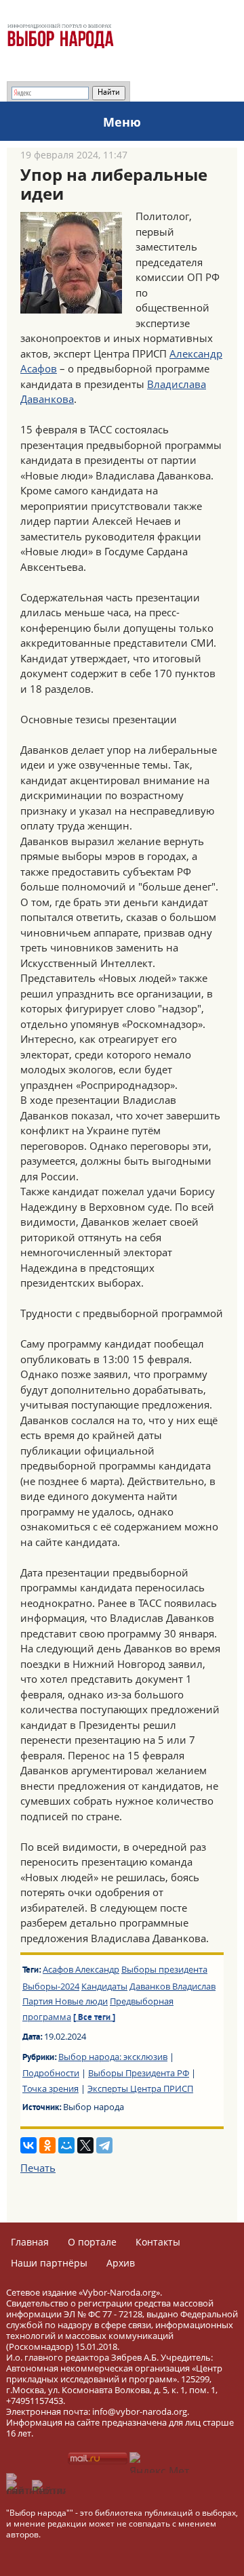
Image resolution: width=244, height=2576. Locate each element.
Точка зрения (50, 2088)
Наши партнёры (49, 2263)
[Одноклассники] (47, 2145)
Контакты (158, 2242)
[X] (85, 2145)
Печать (38, 2168)
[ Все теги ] (94, 2018)
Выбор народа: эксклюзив (113, 2057)
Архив (121, 2263)
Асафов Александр (81, 1969)
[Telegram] (104, 2145)
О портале (92, 2242)
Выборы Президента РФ (139, 2073)
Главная (30, 2242)
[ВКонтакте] (28, 2145)
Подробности (51, 2073)
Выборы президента (164, 1969)
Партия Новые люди (65, 2001)
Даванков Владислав (172, 1986)
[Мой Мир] (66, 2145)
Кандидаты (104, 1986)
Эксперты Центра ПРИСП (140, 2088)
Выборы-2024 (51, 1986)
